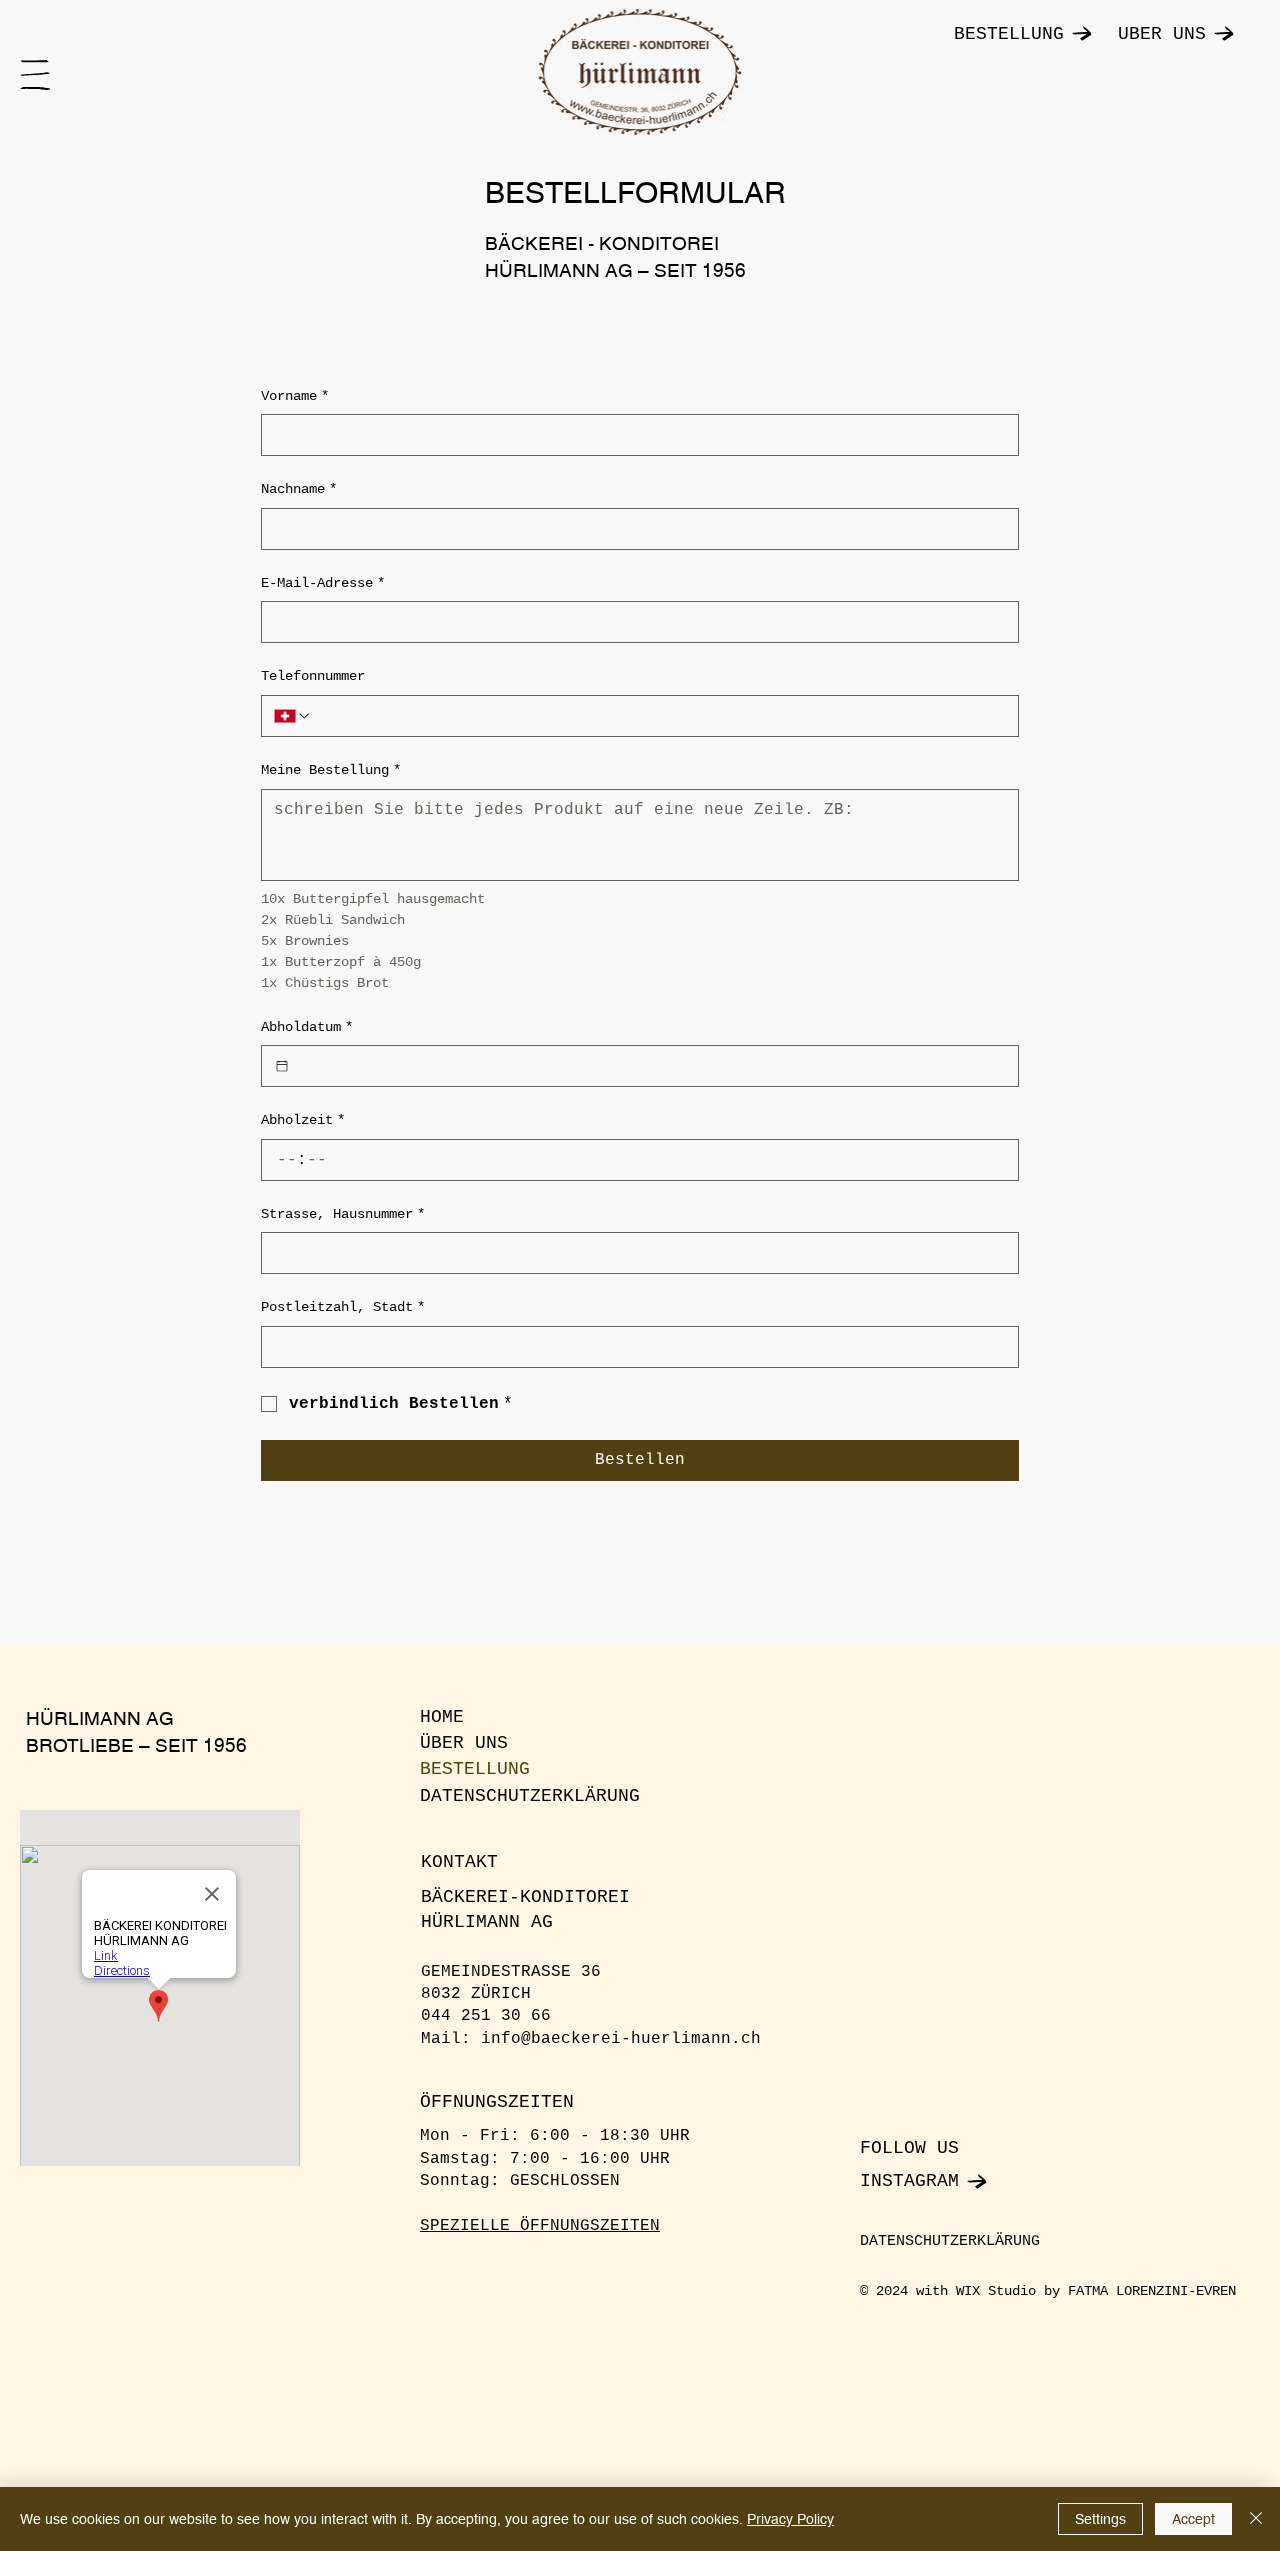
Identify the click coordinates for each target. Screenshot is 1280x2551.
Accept (1193, 2519)
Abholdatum (307, 1027)
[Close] (1256, 2519)
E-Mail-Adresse (323, 583)
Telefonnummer (313, 676)
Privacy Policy (790, 2519)
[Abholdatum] (282, 1066)
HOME (442, 1717)
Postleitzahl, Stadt (343, 1307)
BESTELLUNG (475, 1769)
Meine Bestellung (331, 770)
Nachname (299, 489)
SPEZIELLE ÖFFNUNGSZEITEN (540, 2226)
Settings (1100, 2519)
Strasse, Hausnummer (343, 1214)
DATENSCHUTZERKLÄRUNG (530, 1796)
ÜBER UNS (464, 1743)
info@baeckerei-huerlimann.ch (621, 2039)
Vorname (295, 396)
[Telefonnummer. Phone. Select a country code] (293, 716)
